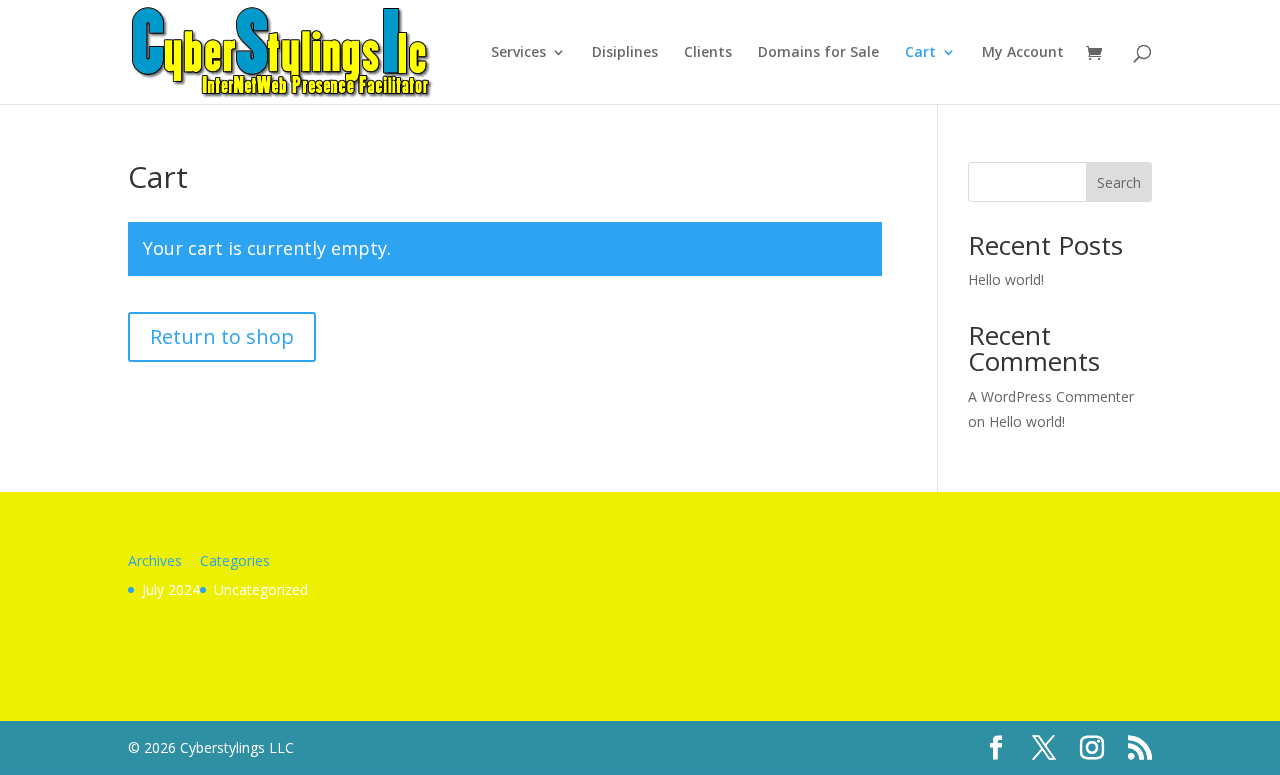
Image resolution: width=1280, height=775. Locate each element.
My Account (1023, 53)
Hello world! (1006, 279)
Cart (920, 53)
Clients (708, 53)
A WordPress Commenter (1051, 396)
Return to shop (222, 336)
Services (518, 53)
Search (1119, 182)
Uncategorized (261, 589)
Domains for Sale (818, 53)
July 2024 (171, 589)
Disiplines (625, 53)
